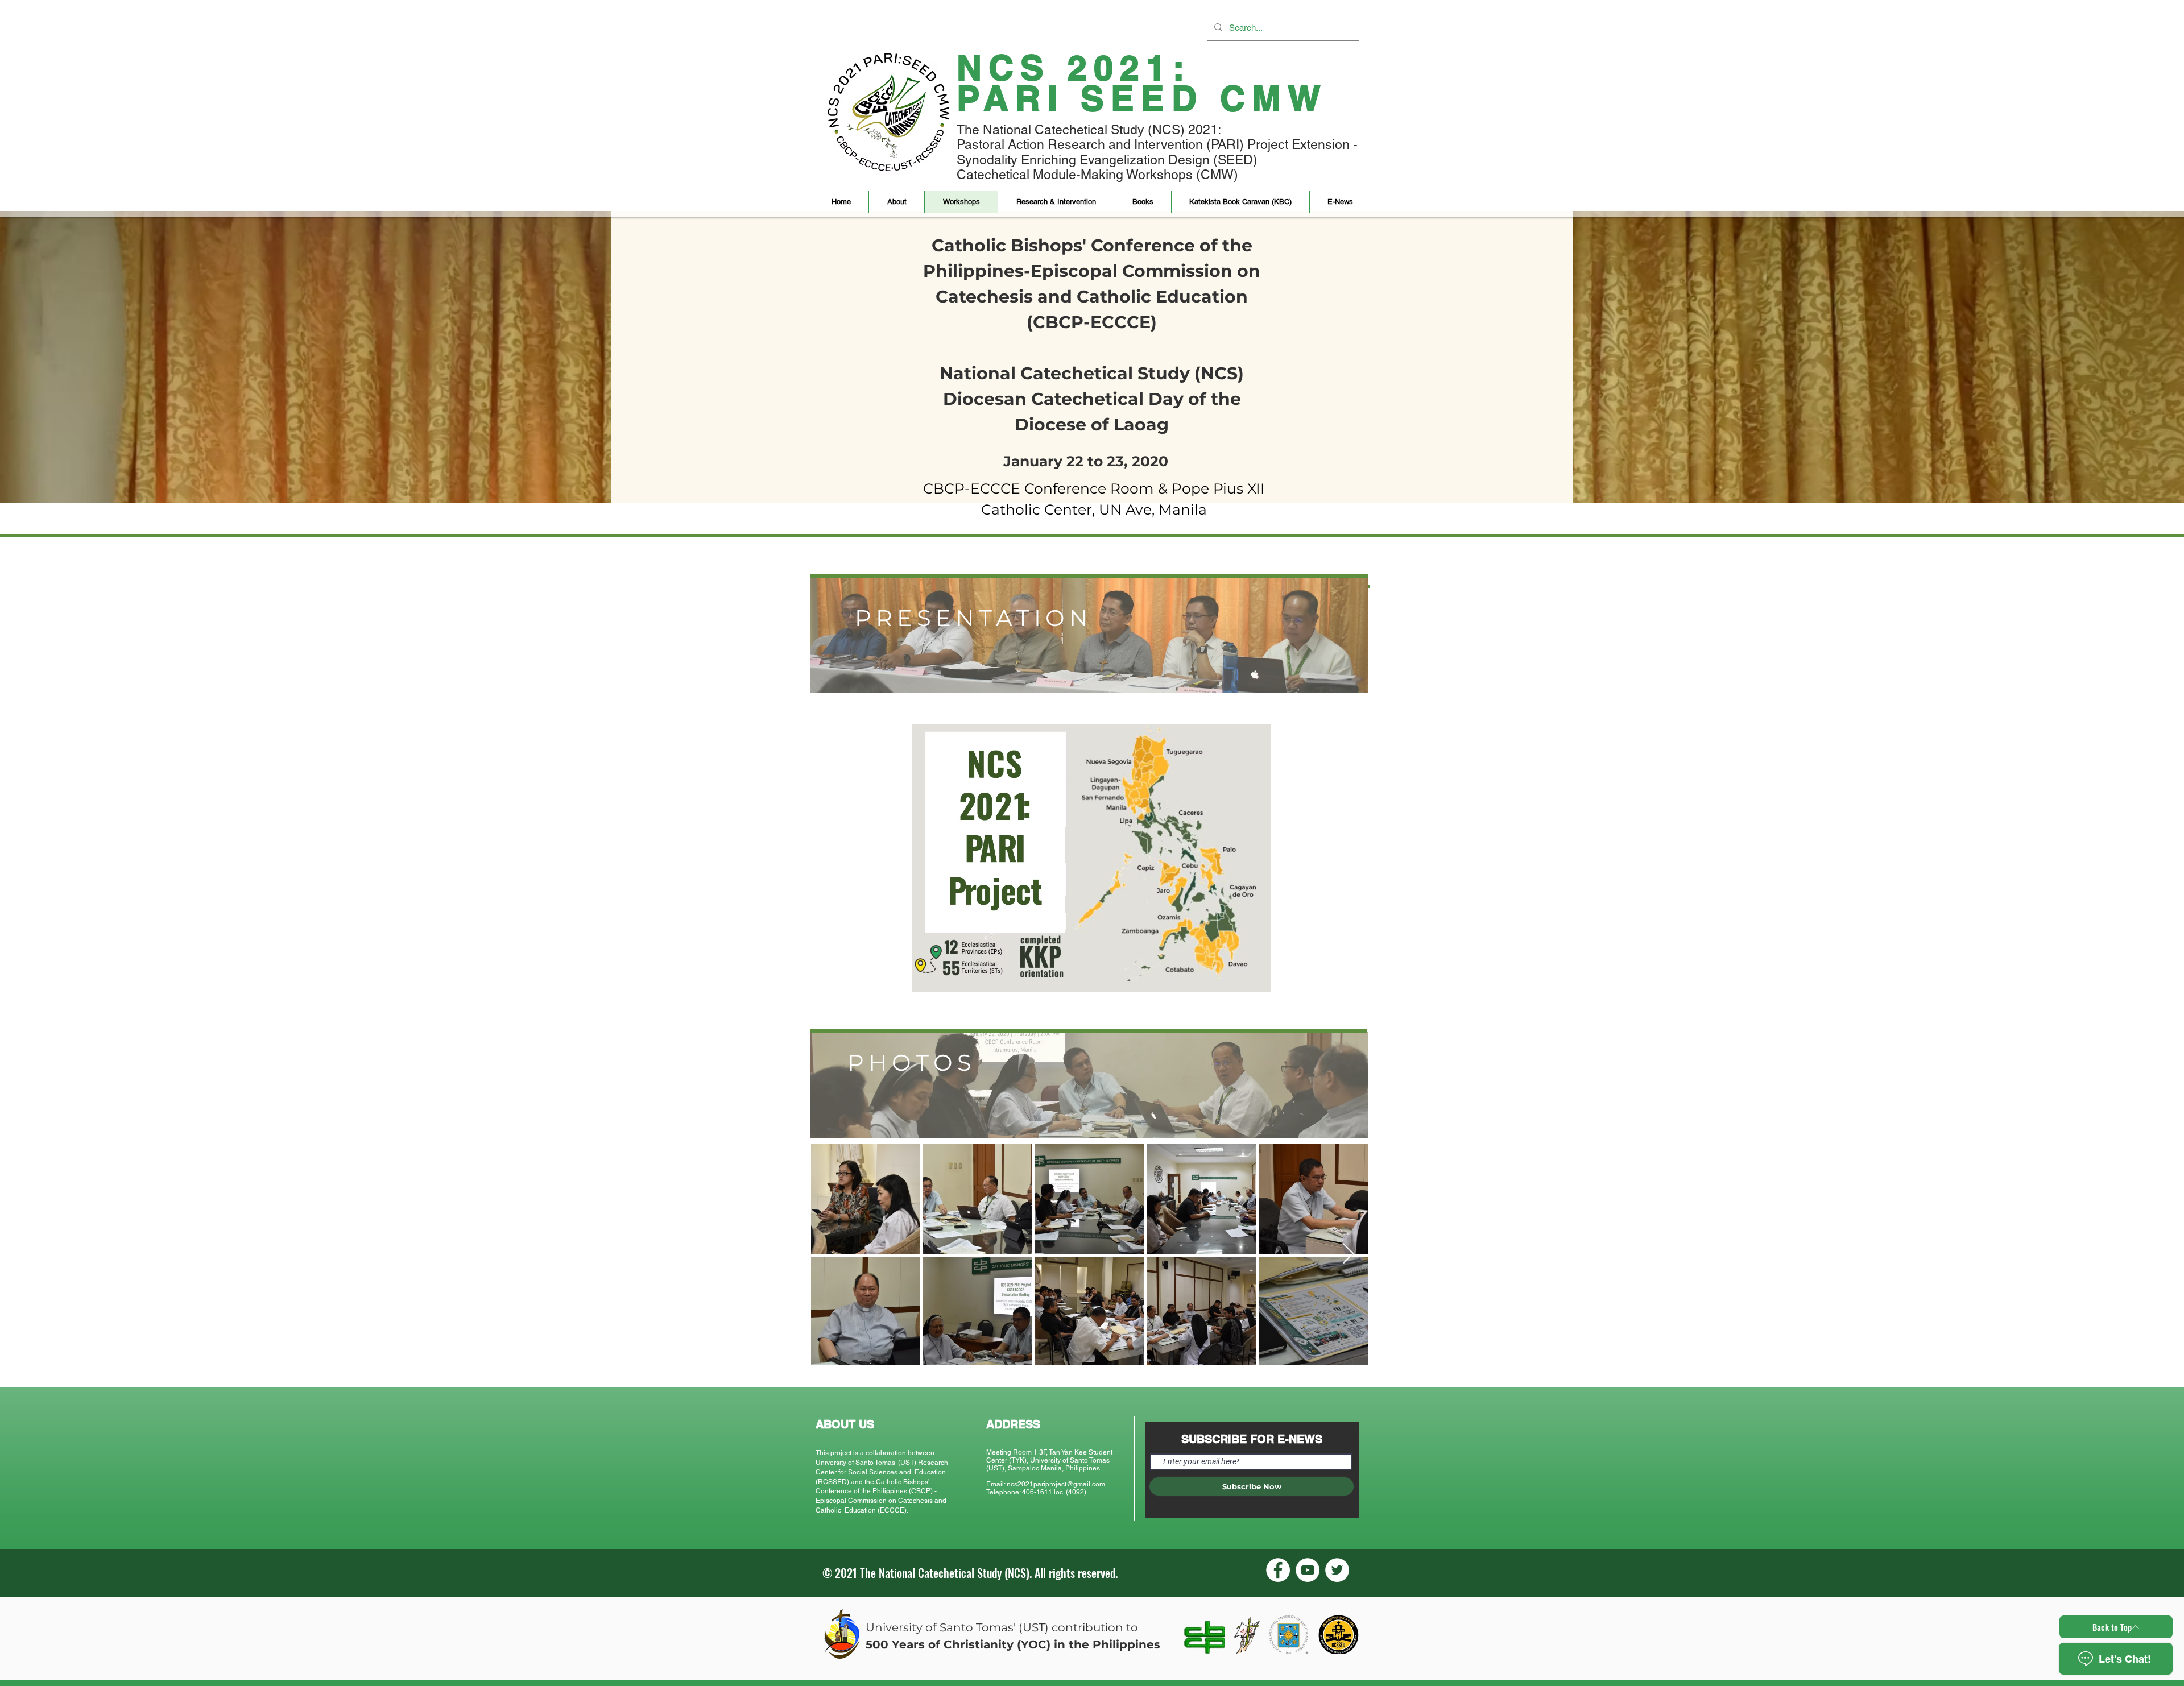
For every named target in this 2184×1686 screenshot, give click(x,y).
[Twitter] (1337, 1570)
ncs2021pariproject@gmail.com (1056, 1484)
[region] (1089, 635)
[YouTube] (1308, 1570)
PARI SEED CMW (1142, 98)
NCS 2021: (1074, 67)
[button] (896, 202)
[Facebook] (1278, 1570)
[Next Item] (1348, 1254)
